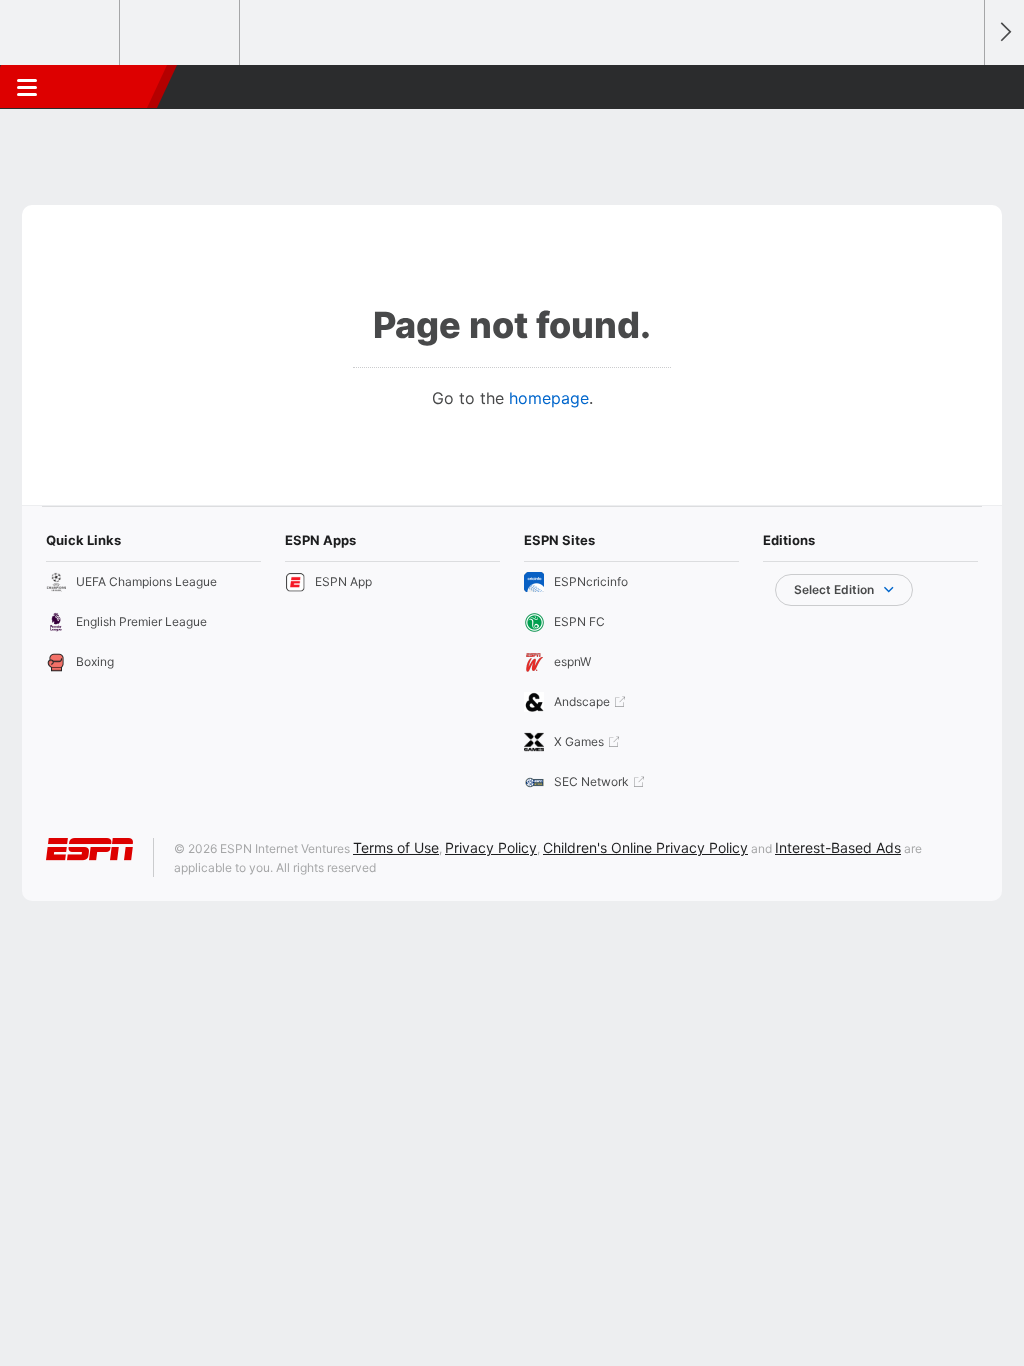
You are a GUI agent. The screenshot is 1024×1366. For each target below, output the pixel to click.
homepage (549, 398)
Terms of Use (396, 847)
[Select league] (61, 33)
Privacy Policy (491, 847)
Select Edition (834, 589)
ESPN (107, 87)
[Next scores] (1004, 32)
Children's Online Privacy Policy (645, 847)
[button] (960, 87)
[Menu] (27, 87)
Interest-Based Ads (838, 847)
